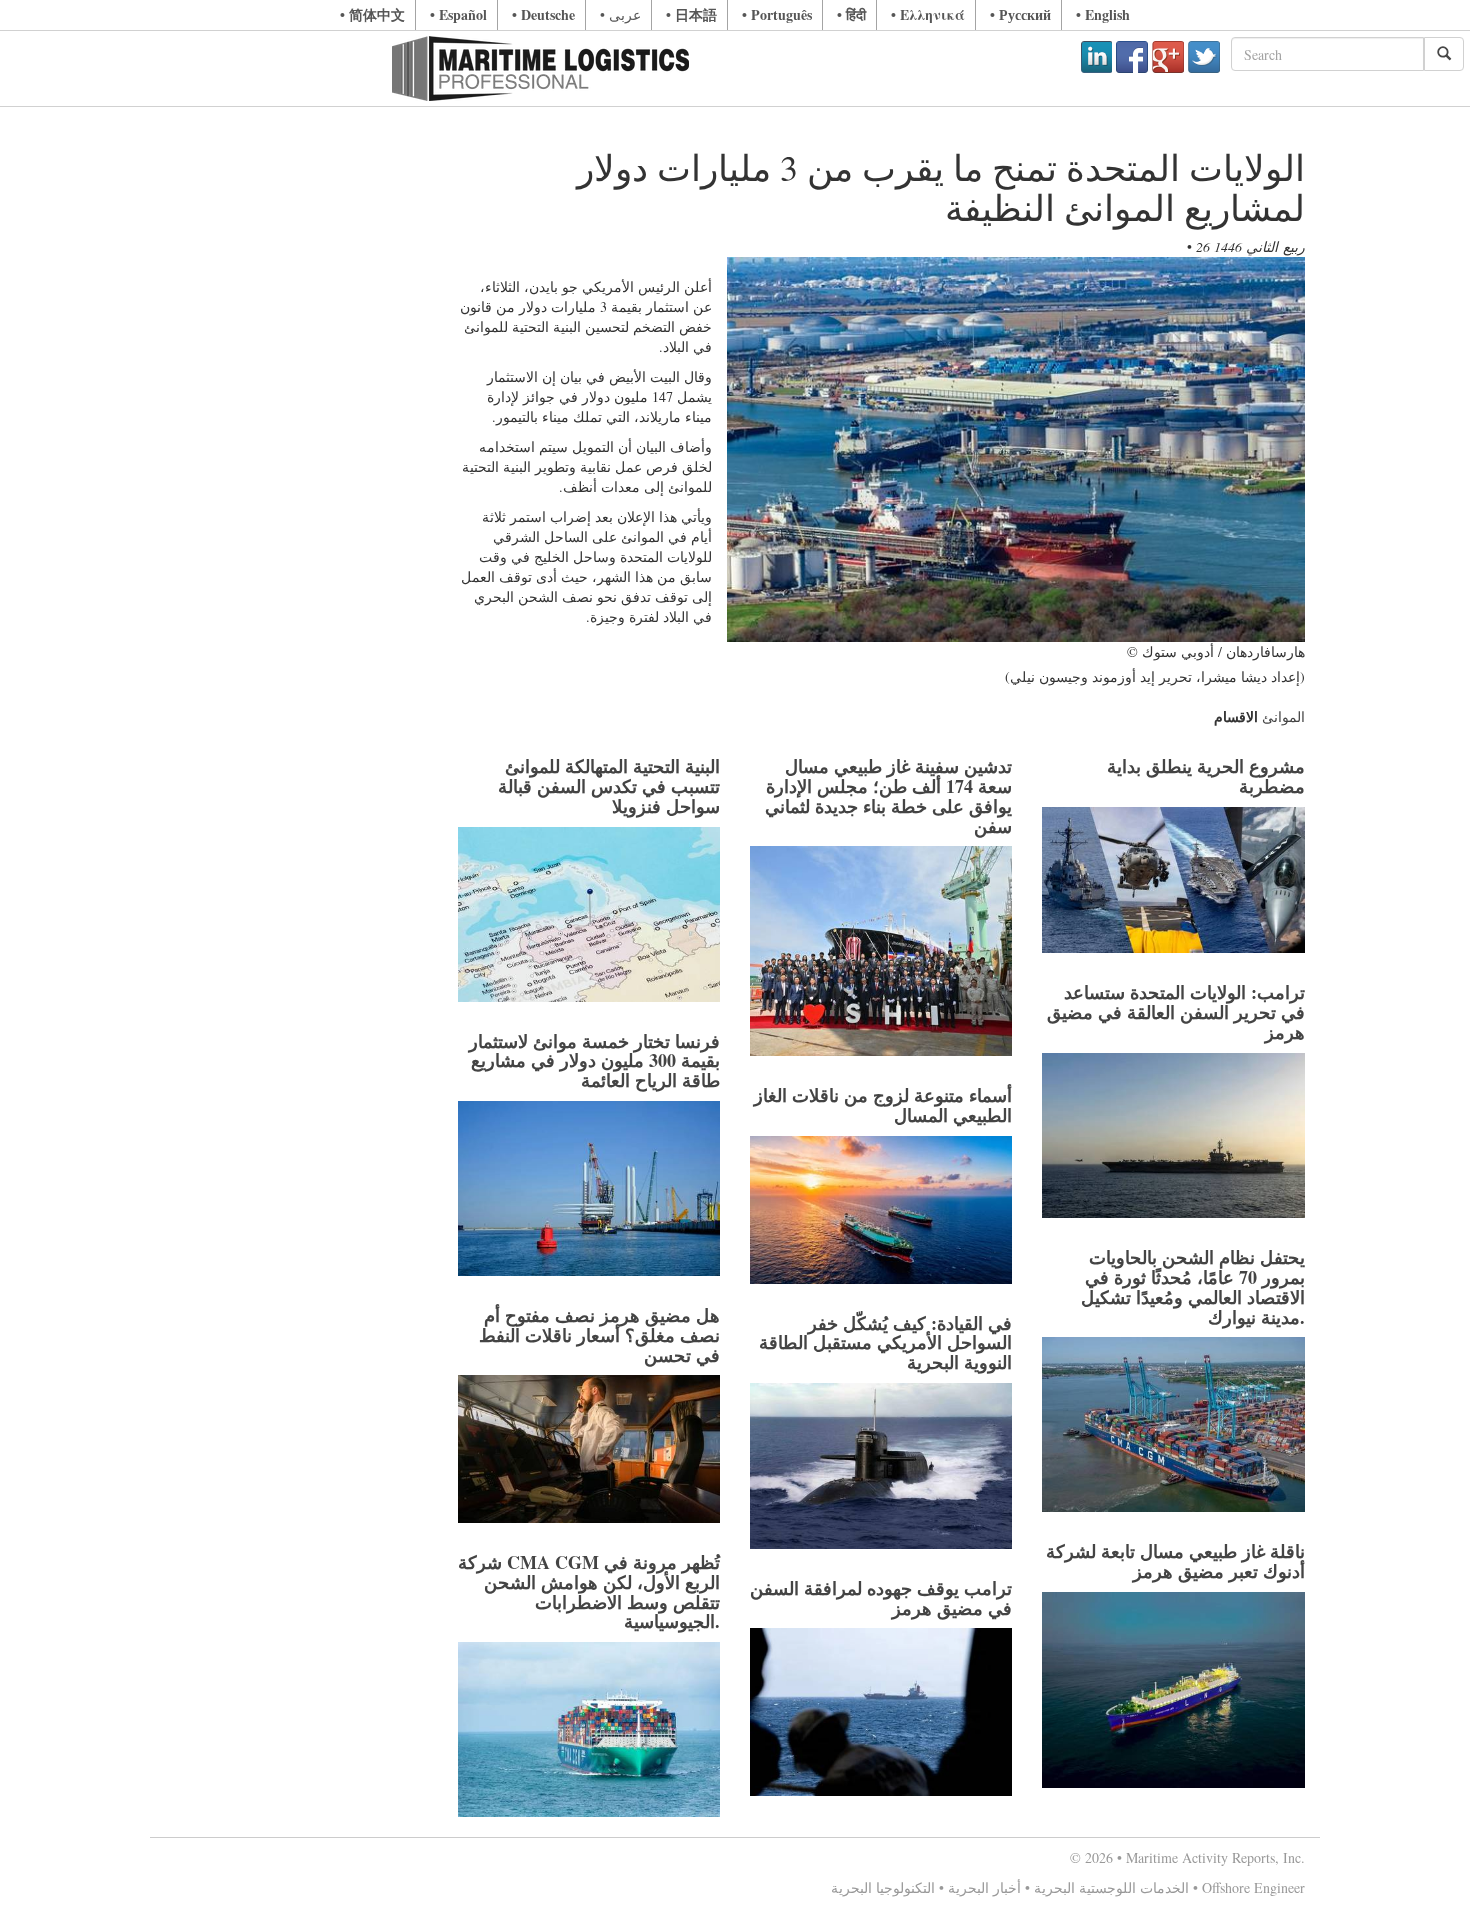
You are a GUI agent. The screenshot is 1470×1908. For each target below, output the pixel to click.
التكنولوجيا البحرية (883, 1887)
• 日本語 (691, 14)
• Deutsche (543, 14)
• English (1103, 14)
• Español (458, 14)
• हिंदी (851, 14)
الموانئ (1283, 716)
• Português (777, 14)
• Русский (1020, 14)
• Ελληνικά (928, 14)
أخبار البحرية (984, 1887)
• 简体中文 (372, 14)
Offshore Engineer (1253, 1887)
